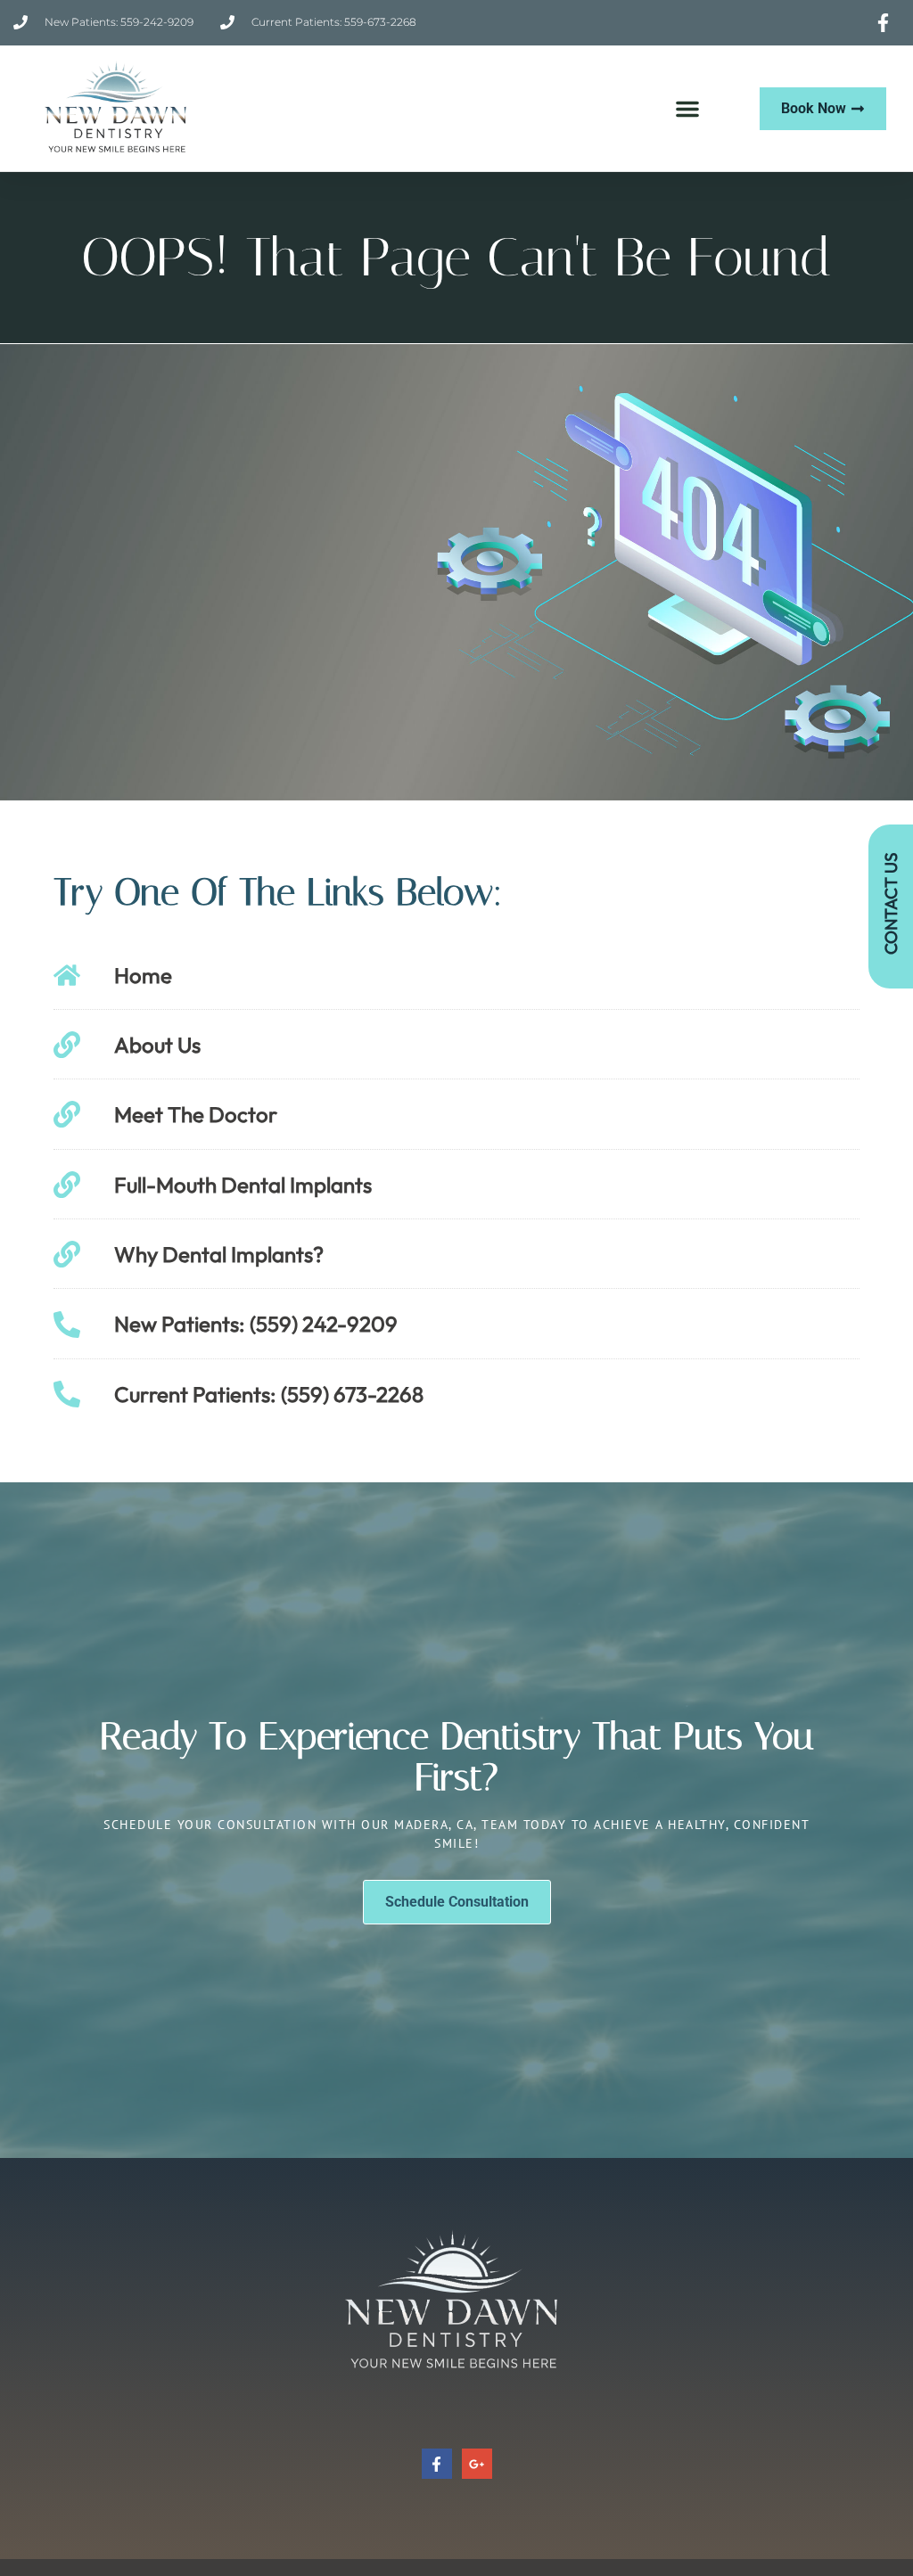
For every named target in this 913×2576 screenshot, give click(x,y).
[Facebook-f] (437, 2464)
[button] (687, 109)
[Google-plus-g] (477, 2464)
